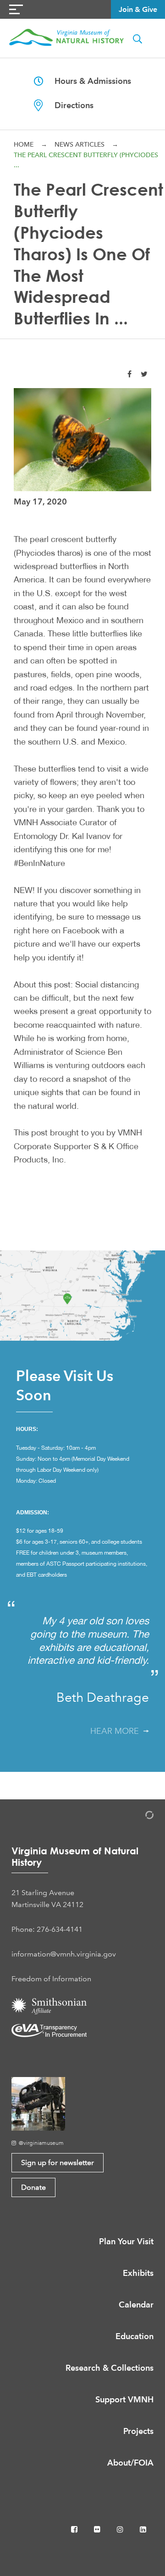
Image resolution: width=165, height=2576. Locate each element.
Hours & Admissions (87, 81)
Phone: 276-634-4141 (47, 1929)
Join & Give (138, 9)
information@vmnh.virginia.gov (64, 1954)
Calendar (136, 2305)
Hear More (117, 1731)
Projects (138, 2431)
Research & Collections (110, 2368)
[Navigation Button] (16, 9)
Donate (33, 2187)
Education (135, 2336)
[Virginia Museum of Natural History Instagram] (121, 2529)
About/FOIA (130, 2463)
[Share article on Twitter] (144, 374)
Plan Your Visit (126, 2241)
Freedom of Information (51, 1979)
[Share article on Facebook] (129, 374)
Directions (68, 105)
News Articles (80, 144)
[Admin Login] (140, 1817)
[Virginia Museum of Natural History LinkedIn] (143, 2529)
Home (24, 144)
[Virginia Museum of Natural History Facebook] (75, 2529)
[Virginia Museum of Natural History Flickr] (98, 2529)
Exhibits (138, 2273)
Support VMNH (124, 2399)
